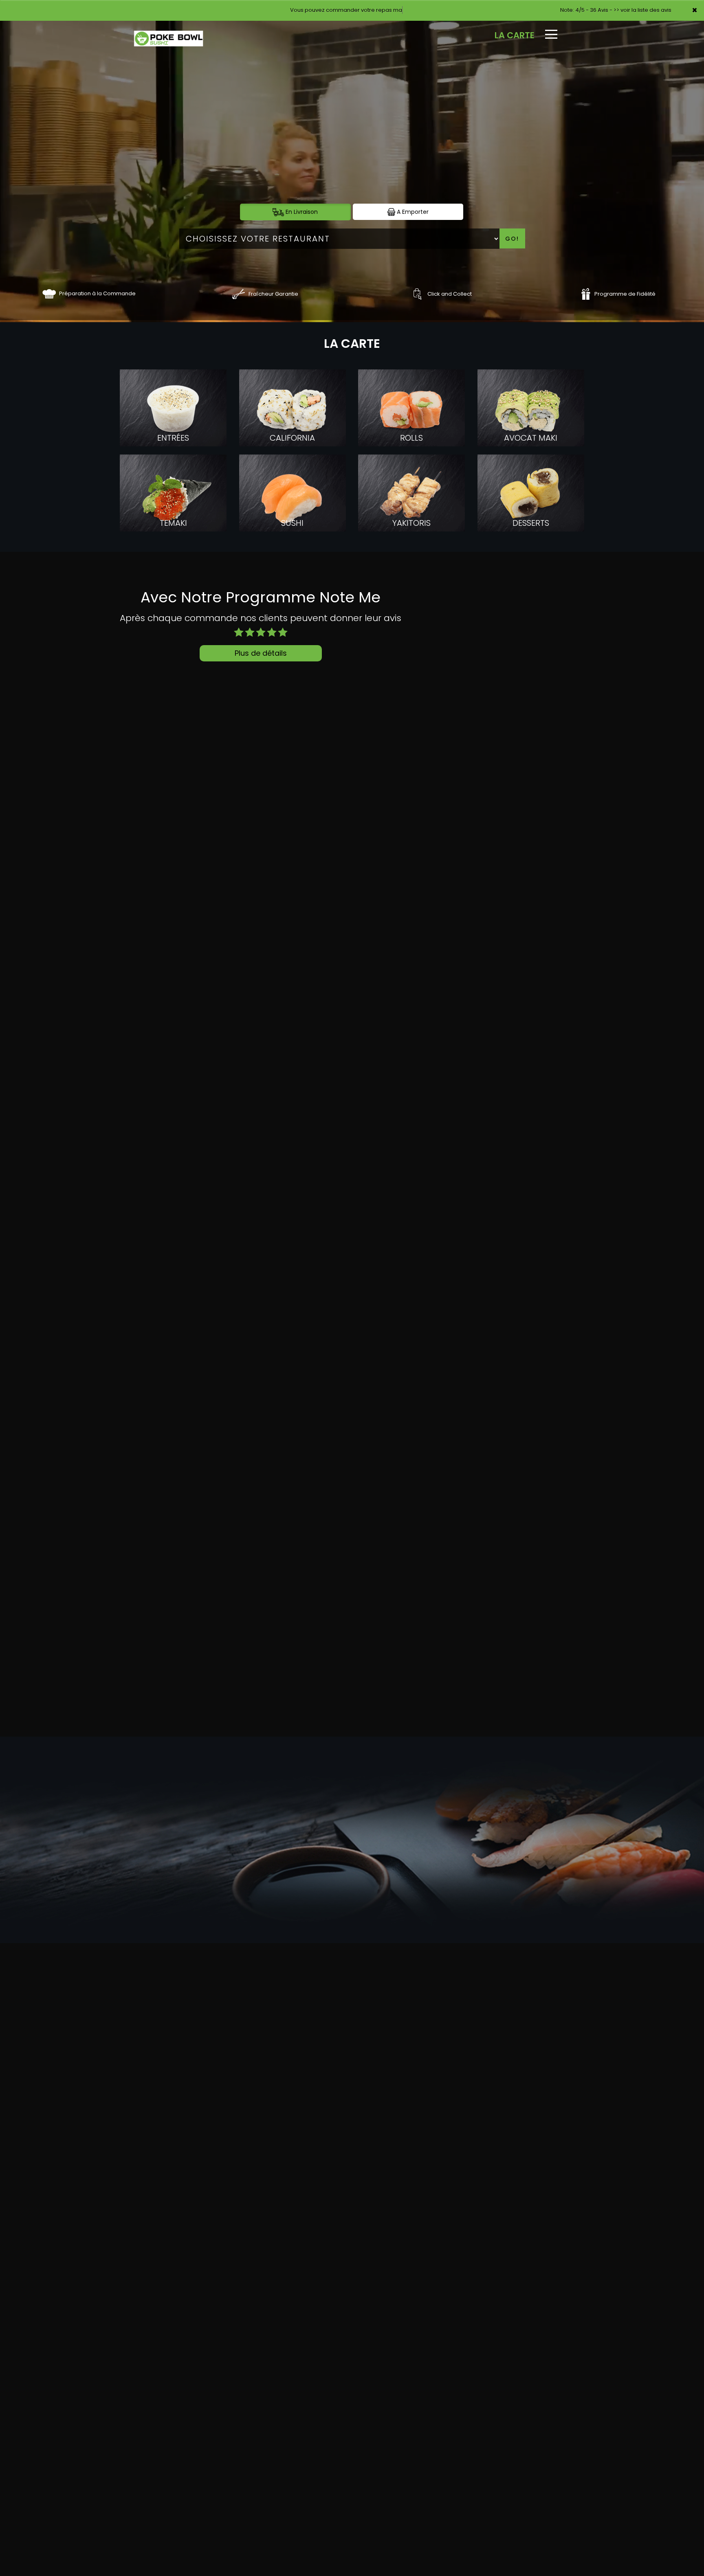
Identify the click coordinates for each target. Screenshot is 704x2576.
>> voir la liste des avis (642, 10)
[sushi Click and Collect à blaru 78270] (417, 293)
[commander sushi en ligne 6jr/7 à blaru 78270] (49, 293)
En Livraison (301, 212)
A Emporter (412, 212)
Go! (512, 239)
